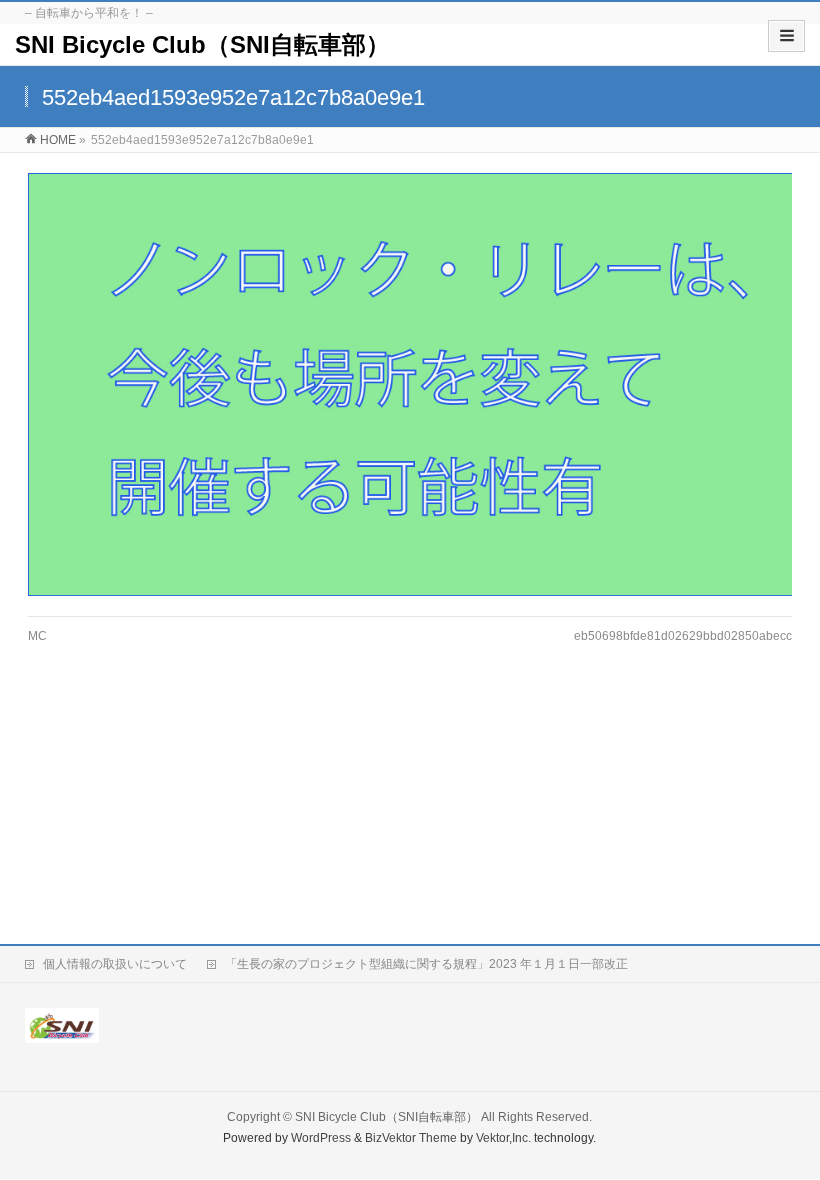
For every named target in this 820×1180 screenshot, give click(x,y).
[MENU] (786, 36)
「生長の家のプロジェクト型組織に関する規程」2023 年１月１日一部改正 (426, 964)
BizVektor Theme (411, 1138)
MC (37, 636)
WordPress (321, 1138)
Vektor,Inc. (503, 1138)
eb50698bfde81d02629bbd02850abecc (683, 636)
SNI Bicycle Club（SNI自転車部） (202, 44)
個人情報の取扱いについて (115, 964)
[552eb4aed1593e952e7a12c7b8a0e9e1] (409, 384)
